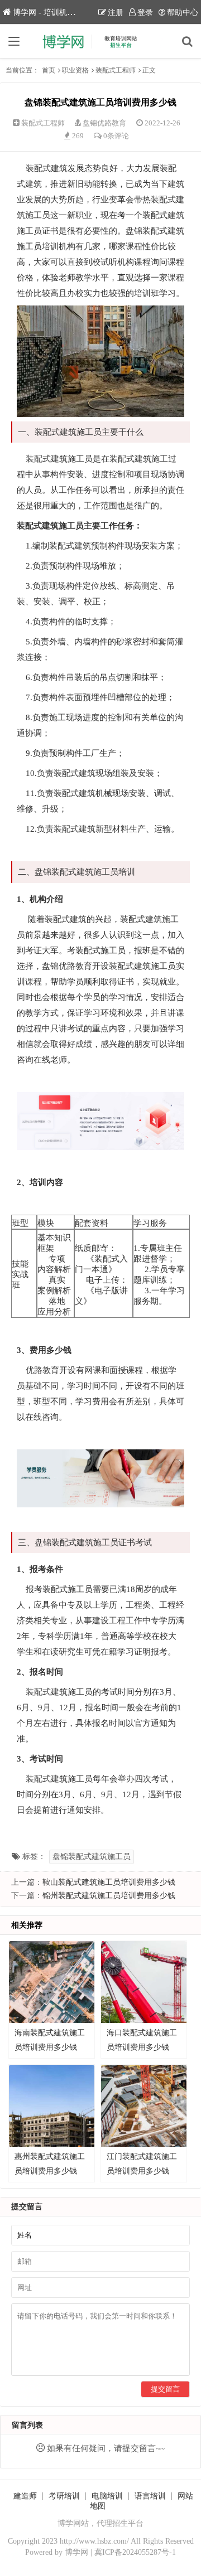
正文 (149, 70)
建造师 (25, 2496)
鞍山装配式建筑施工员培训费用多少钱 (109, 1882)
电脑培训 (107, 2496)
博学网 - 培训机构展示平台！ (63, 13)
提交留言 (165, 2389)
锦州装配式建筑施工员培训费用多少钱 (109, 1896)
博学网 (76, 2552)
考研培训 (64, 2496)
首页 (49, 70)
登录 (145, 13)
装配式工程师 (116, 70)
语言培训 (150, 2496)
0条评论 (116, 136)
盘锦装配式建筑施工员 (92, 1857)
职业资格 (75, 70)
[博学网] (100, 41)
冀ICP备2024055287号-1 (135, 2552)
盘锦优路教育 (104, 123)
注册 (116, 13)
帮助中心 (183, 13)
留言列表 (27, 2425)
